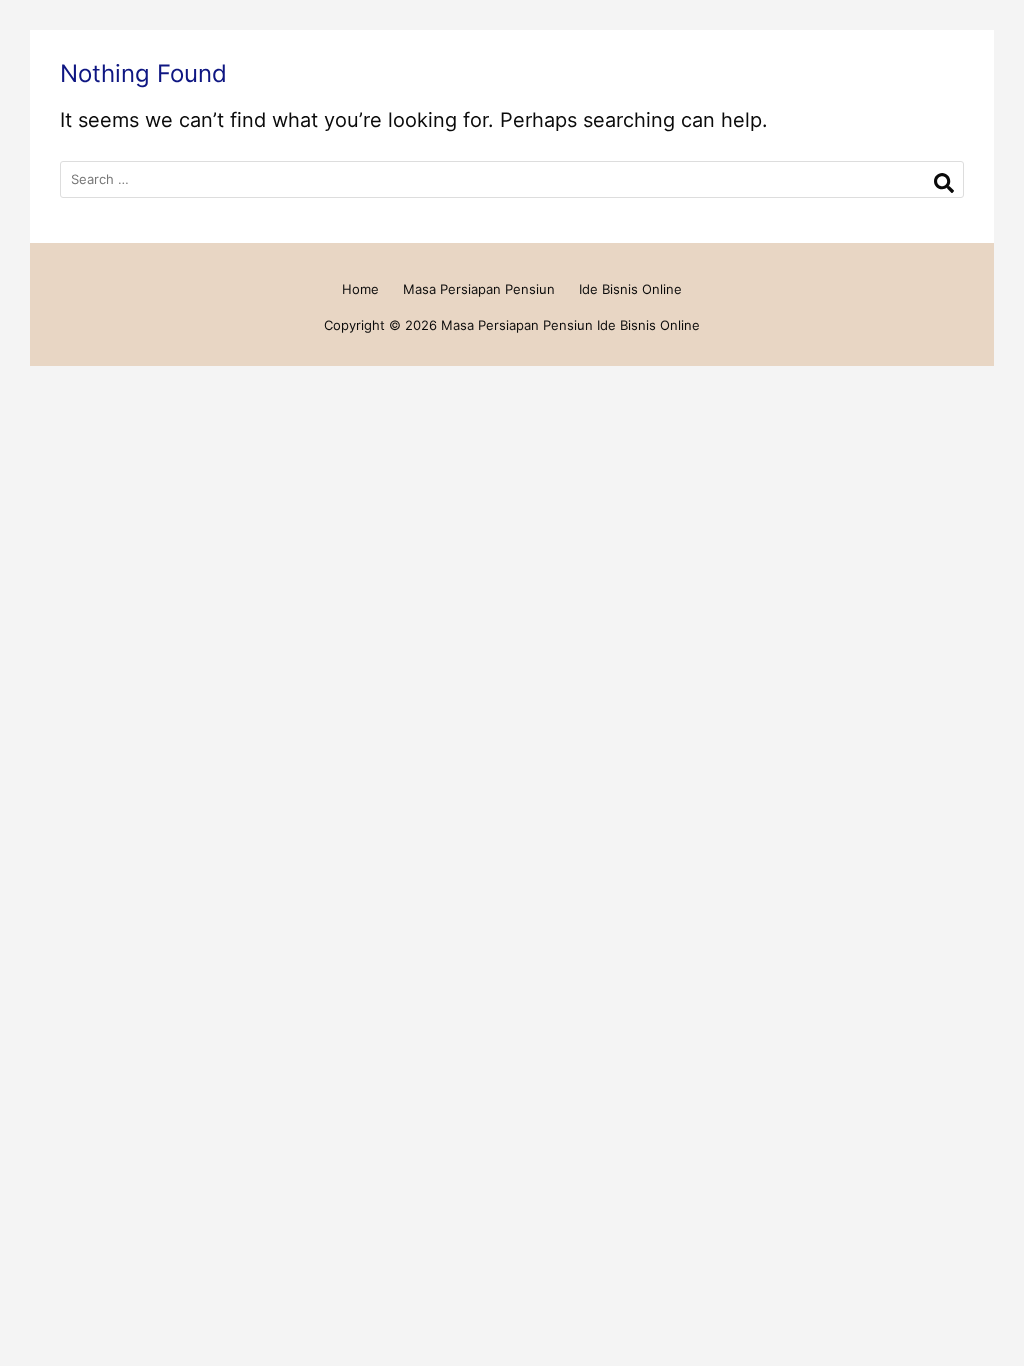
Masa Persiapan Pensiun (479, 289)
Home (360, 289)
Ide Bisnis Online (630, 289)
